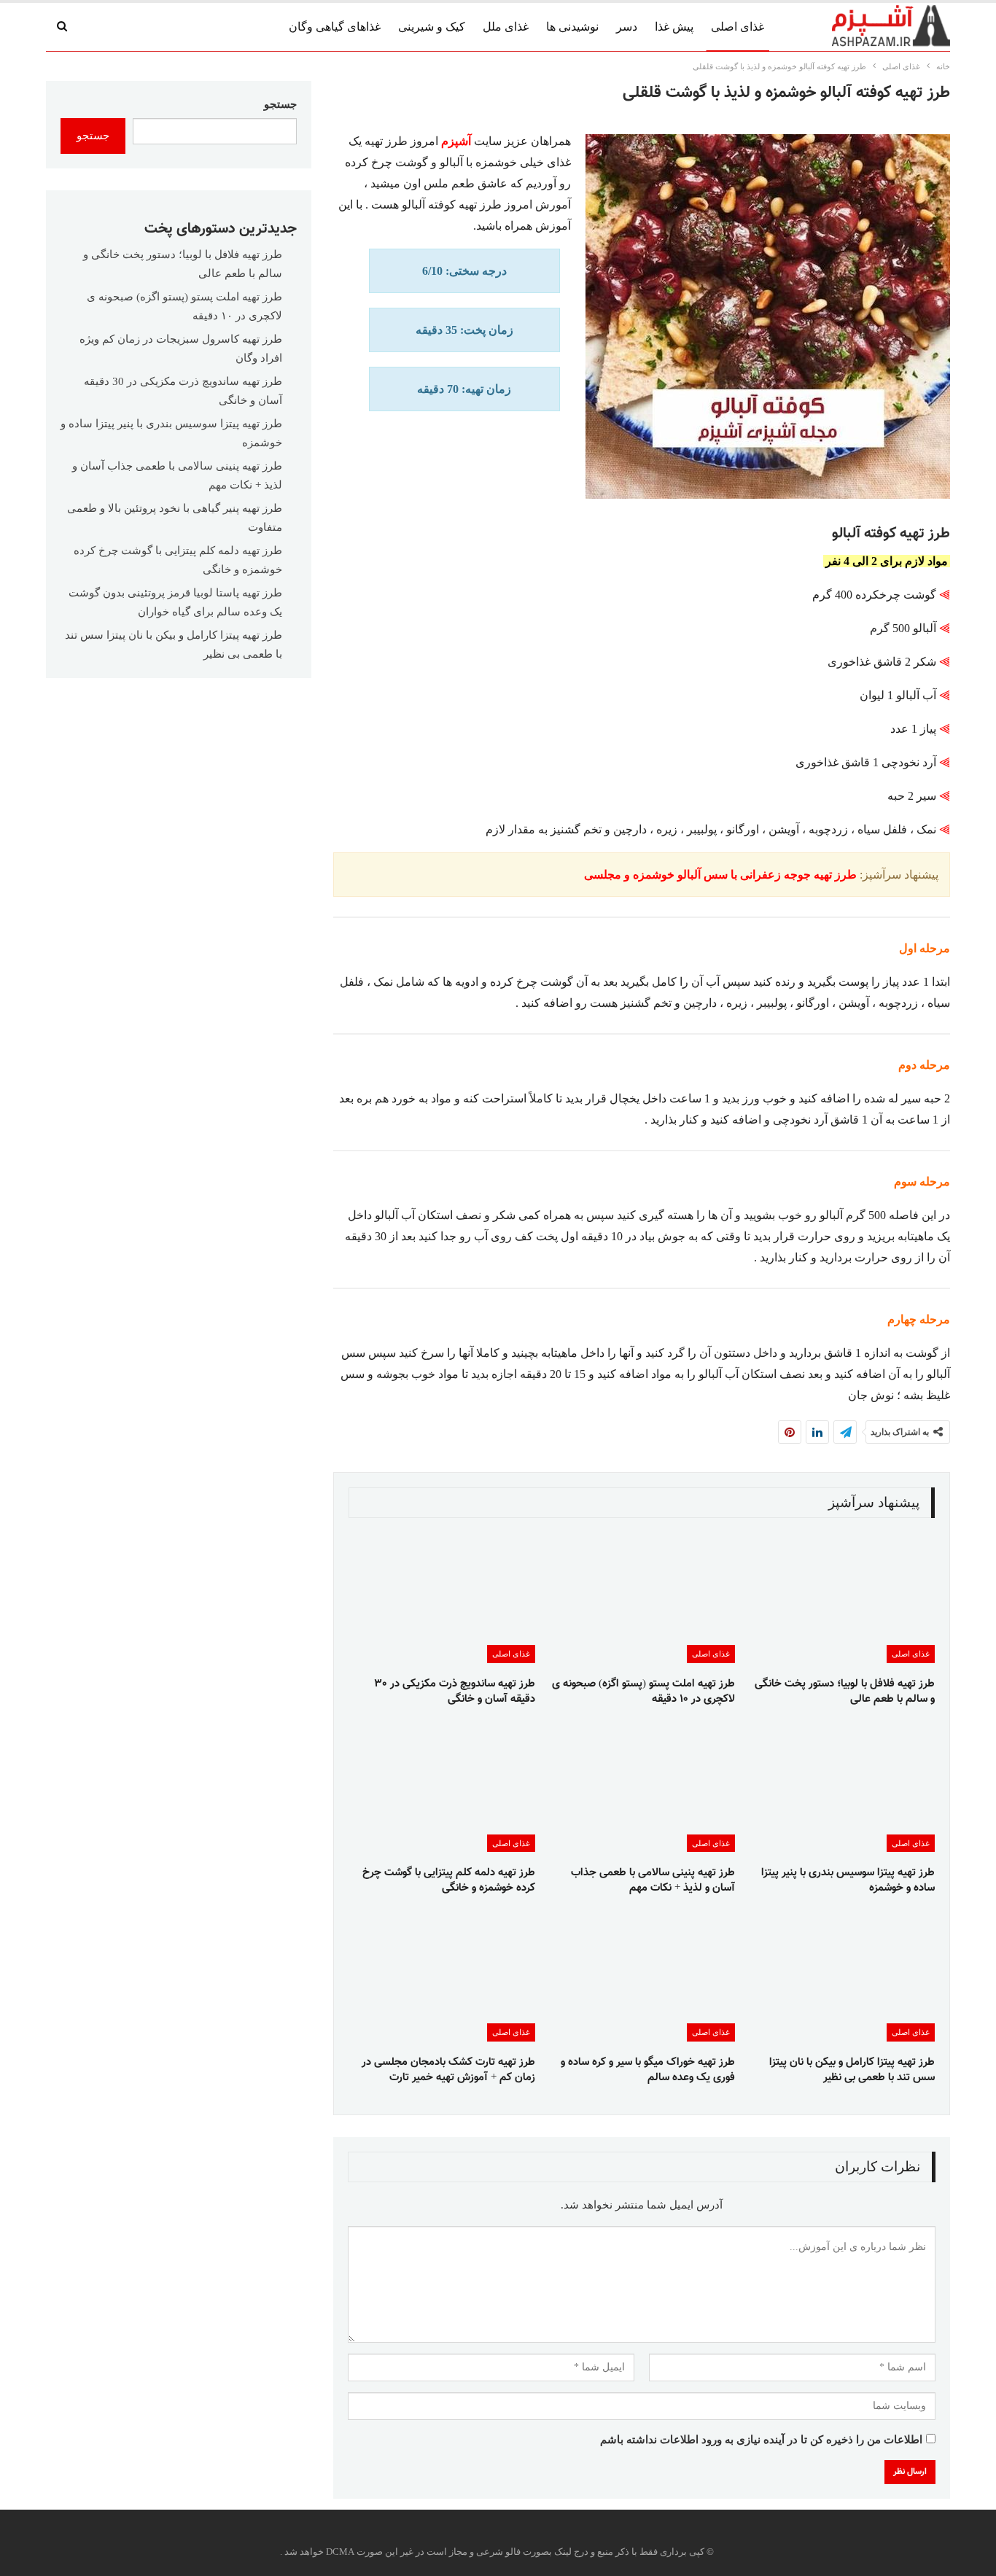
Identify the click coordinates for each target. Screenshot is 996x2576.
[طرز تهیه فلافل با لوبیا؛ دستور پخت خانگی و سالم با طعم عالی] (841, 1598)
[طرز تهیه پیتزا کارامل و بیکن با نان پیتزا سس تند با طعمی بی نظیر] (841, 1976)
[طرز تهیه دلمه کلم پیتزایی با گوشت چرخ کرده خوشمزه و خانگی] (442, 1787)
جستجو (280, 104)
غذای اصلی (738, 27)
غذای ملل (506, 27)
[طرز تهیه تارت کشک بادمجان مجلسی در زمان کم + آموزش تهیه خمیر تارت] (442, 1976)
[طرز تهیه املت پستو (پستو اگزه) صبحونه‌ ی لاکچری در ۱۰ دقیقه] (642, 1598)
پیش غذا (674, 27)
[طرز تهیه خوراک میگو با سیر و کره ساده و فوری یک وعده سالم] (642, 1976)
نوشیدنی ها (572, 27)
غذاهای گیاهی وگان (335, 27)
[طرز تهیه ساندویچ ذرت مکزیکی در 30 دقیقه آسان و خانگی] (442, 1598)
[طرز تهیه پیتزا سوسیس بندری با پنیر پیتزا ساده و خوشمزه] (841, 1787)
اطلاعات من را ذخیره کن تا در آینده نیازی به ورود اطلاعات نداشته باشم (761, 2440)
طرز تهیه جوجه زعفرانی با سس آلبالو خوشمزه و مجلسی (720, 875)
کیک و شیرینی (432, 27)
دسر (627, 27)
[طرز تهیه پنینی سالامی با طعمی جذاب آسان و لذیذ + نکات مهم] (642, 1787)
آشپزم (456, 141)
